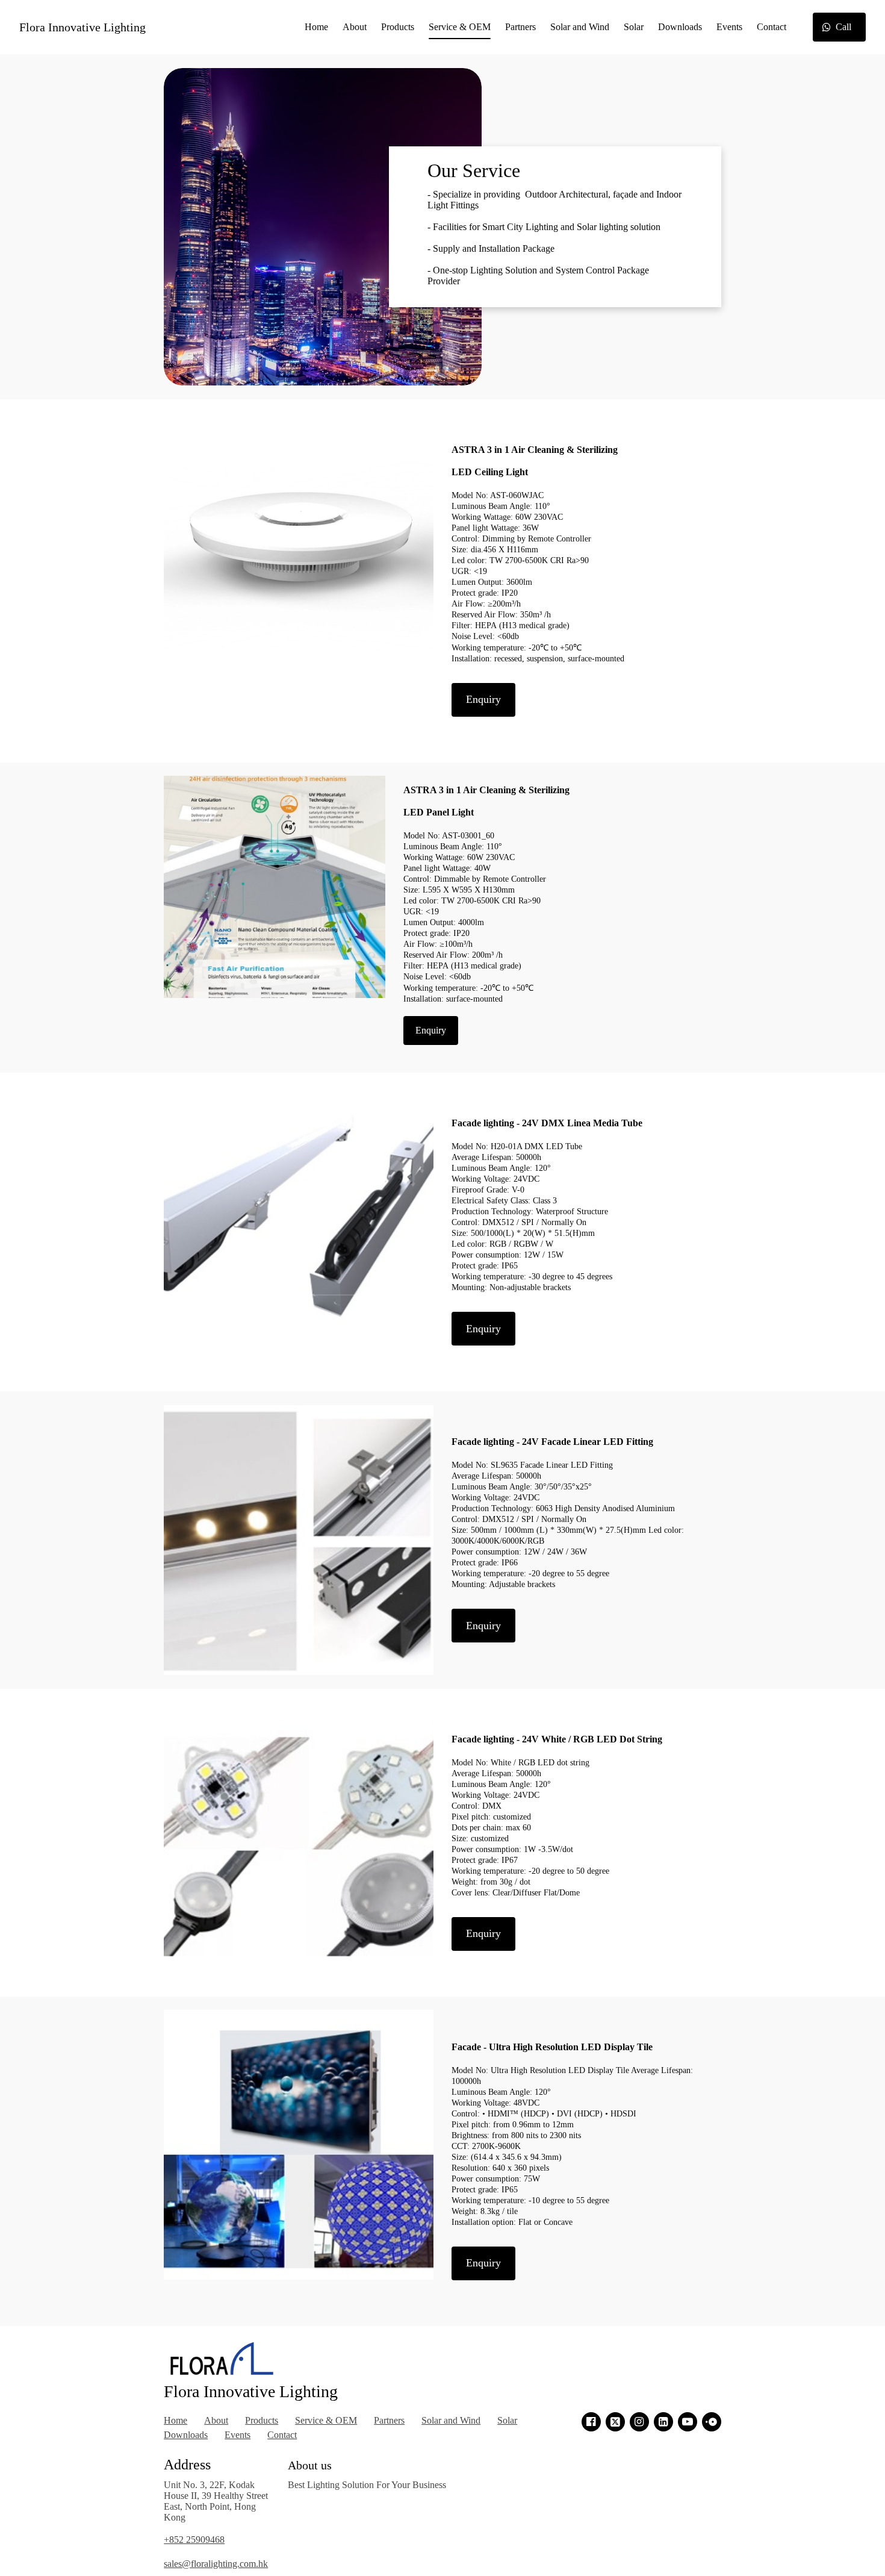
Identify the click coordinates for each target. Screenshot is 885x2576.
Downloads (680, 27)
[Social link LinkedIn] (663, 2422)
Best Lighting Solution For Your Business (367, 2485)
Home (316, 27)
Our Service (474, 170)
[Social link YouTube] (688, 2422)
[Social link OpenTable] (712, 2422)
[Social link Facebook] (591, 2422)
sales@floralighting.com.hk (216, 2564)
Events (729, 27)
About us (310, 2465)
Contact (772, 27)
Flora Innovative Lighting (82, 27)
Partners (520, 27)
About (355, 27)
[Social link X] (615, 2422)
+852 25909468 (194, 2540)
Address (187, 2465)
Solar (634, 27)
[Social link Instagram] (639, 2422)
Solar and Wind (580, 27)
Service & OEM (460, 27)
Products (398, 27)
